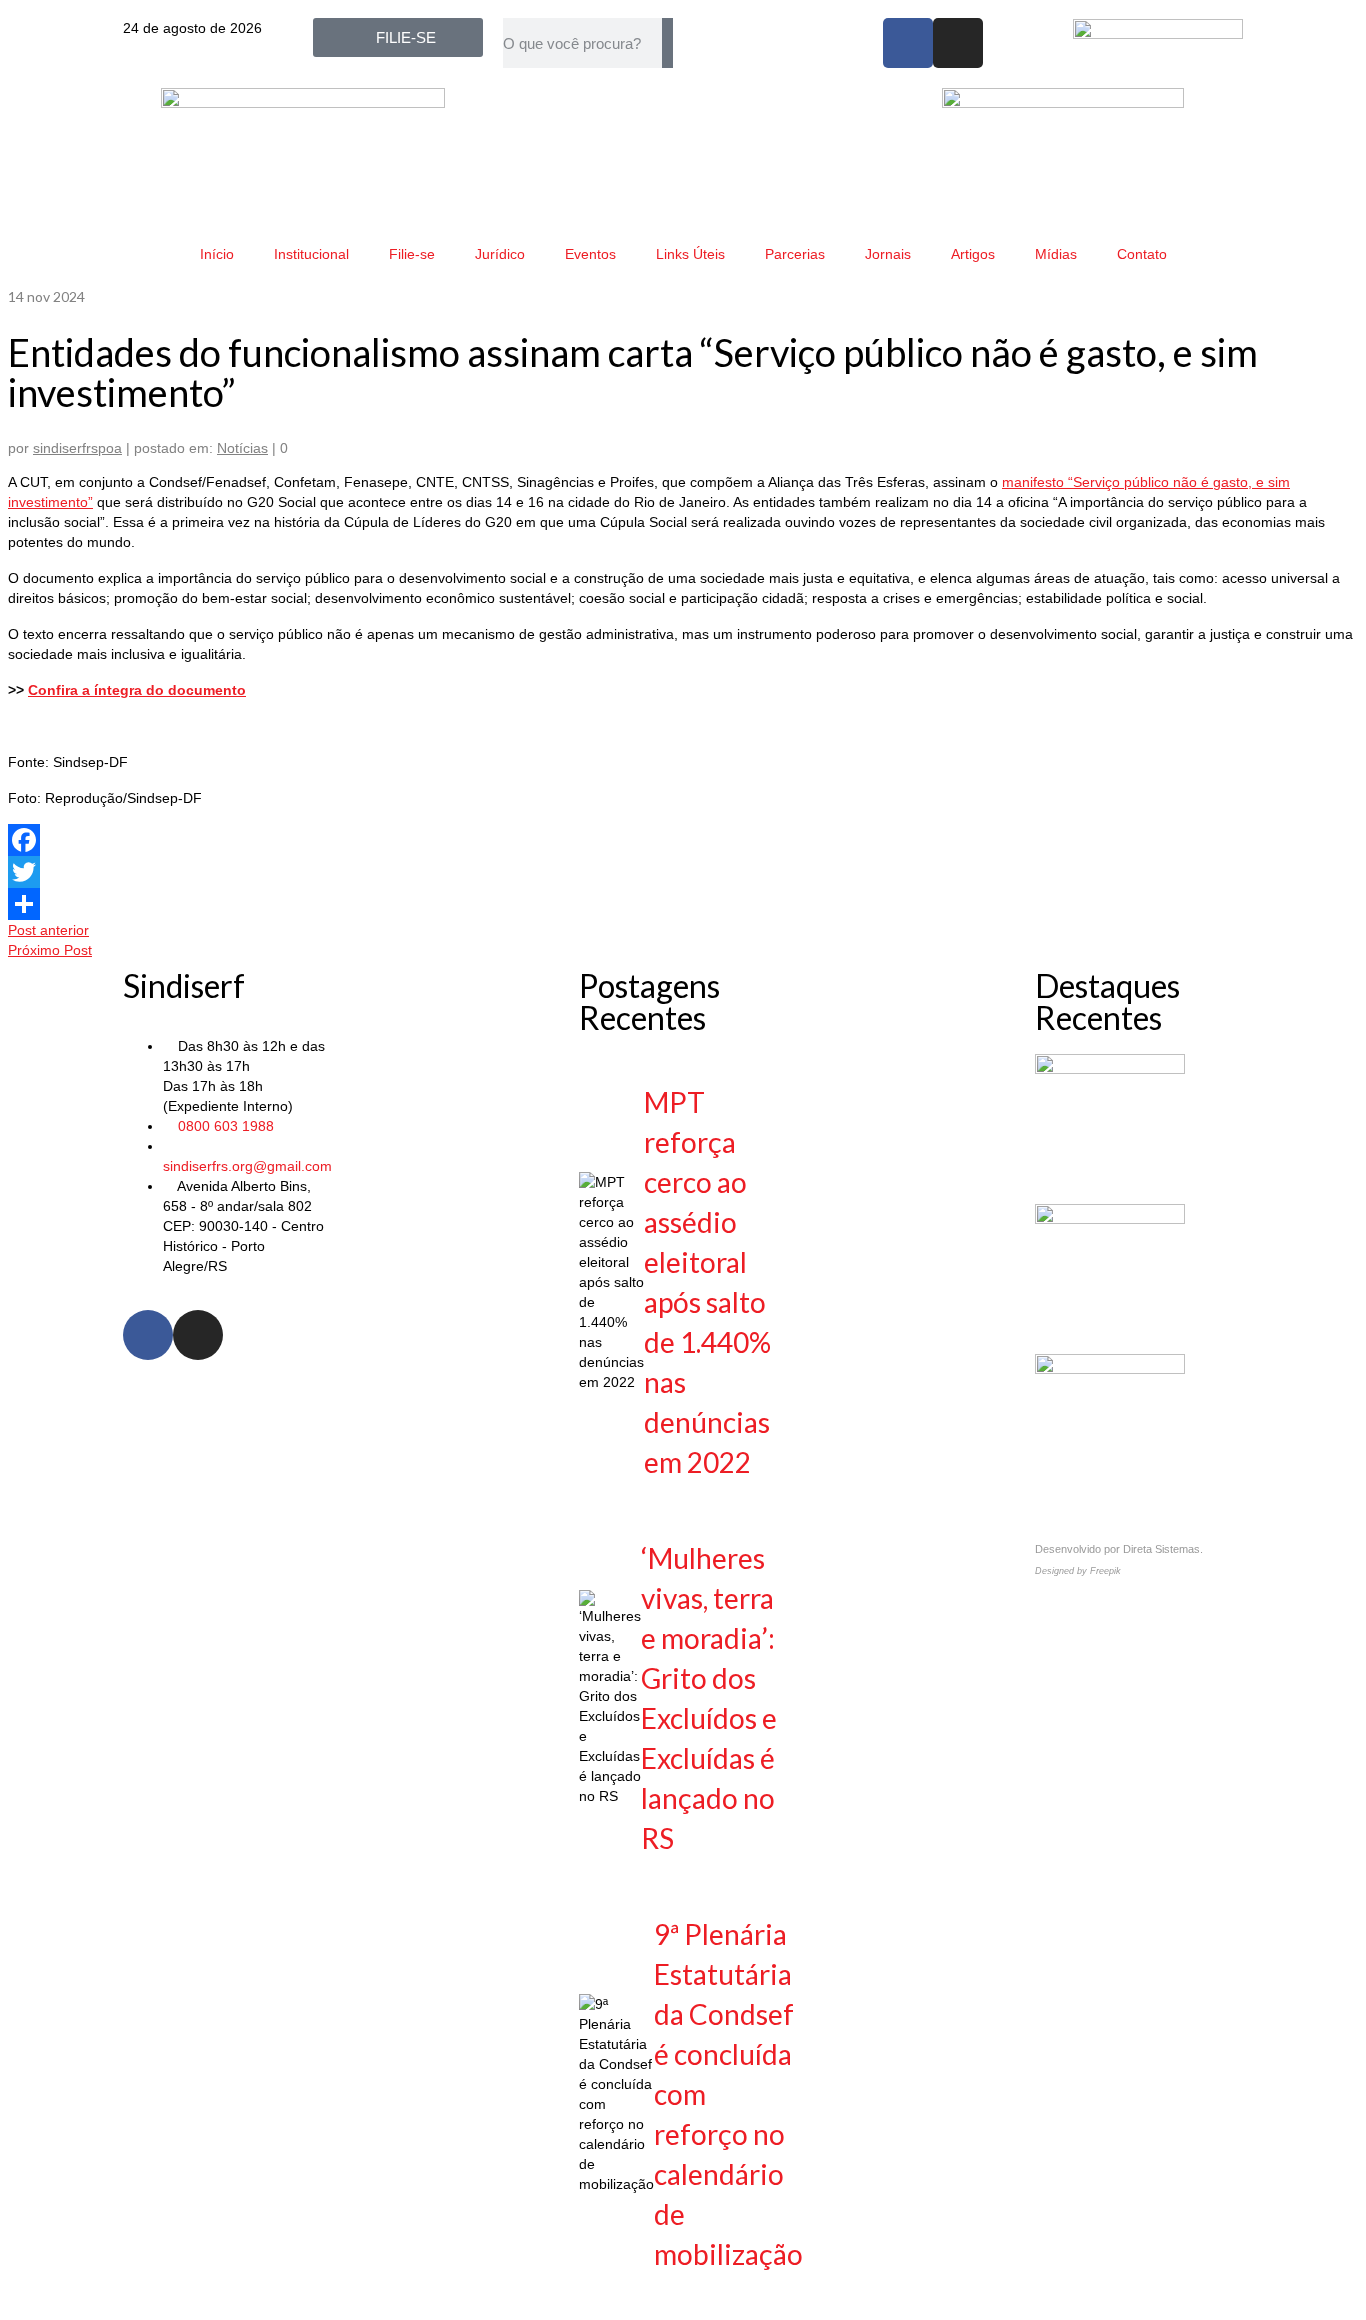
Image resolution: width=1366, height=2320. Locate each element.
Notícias (242, 448)
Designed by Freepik (1078, 1571)
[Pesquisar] (667, 43)
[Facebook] (908, 43)
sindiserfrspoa (77, 448)
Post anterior (48, 930)
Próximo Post (50, 950)
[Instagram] (958, 43)
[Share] (683, 904)
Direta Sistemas (1161, 1549)
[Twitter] (683, 872)
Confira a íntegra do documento (137, 690)
